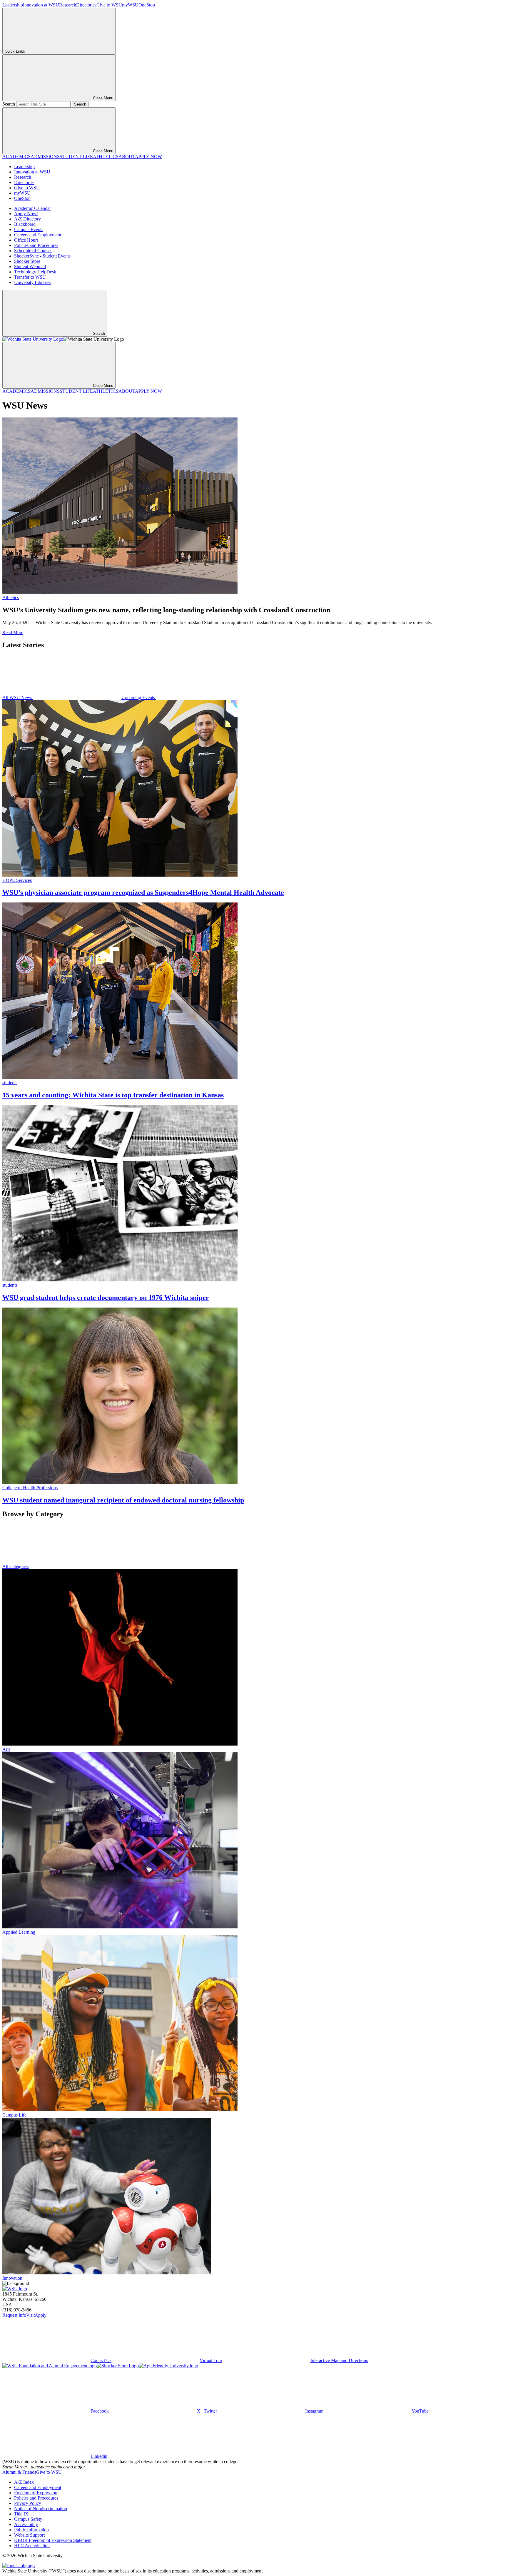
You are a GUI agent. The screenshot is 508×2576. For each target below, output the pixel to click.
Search (9, 104)
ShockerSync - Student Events (42, 256)
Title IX (21, 2514)
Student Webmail (30, 266)
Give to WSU (109, 5)
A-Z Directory (27, 219)
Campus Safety (28, 2519)
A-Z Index (24, 2482)
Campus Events (29, 229)
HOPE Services (17, 880)
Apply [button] (41, 2315)
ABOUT (127, 157)
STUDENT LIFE (76, 157)
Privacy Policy (28, 2503)
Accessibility (26, 2524)
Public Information (31, 2530)
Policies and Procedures (36, 245)
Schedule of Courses (33, 251)
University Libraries (33, 282)
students (10, 1083)
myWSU (130, 5)
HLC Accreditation (32, 2546)
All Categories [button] (16, 1566)
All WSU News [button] (18, 697)
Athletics (11, 597)
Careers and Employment (38, 235)
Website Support (29, 2535)
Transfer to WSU (30, 277)
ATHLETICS (106, 157)
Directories (86, 5)
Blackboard (25, 224)
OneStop (147, 5)
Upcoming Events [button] (139, 697)
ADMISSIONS (45, 157)
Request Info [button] (14, 2315)
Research (68, 5)
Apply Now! (26, 214)
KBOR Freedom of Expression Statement (53, 2540)
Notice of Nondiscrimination (41, 2509)
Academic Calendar (32, 208)
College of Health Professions (30, 1488)
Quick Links (15, 51)
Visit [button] (30, 2315)
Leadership (13, 5)
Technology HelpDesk (35, 272)
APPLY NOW (148, 157)
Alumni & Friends (19, 2472)
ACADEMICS (16, 157)
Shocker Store (27, 261)
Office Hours (26, 240)
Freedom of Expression (36, 2493)
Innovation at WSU (41, 5)
